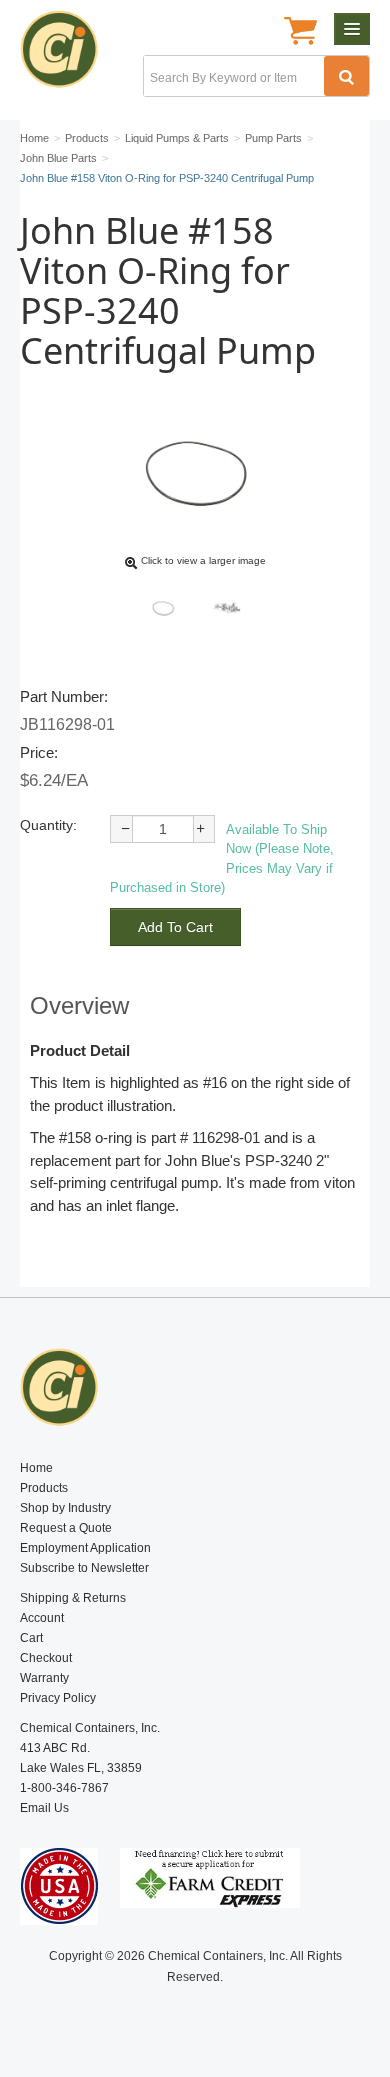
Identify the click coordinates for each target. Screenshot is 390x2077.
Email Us (44, 1808)
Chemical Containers (67, 55)
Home (36, 1468)
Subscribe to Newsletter (84, 1568)
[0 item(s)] (300, 33)
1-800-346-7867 (64, 1788)
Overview (79, 1005)
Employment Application (85, 1548)
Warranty (44, 1678)
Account (42, 1618)
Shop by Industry (65, 1508)
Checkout (46, 1658)
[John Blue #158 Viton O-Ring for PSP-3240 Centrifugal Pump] (163, 608)
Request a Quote (66, 1528)
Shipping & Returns (73, 1598)
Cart (31, 1638)
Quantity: (48, 825)
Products (44, 1488)
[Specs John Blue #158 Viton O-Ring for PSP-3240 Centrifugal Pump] (227, 608)
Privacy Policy (58, 1698)
